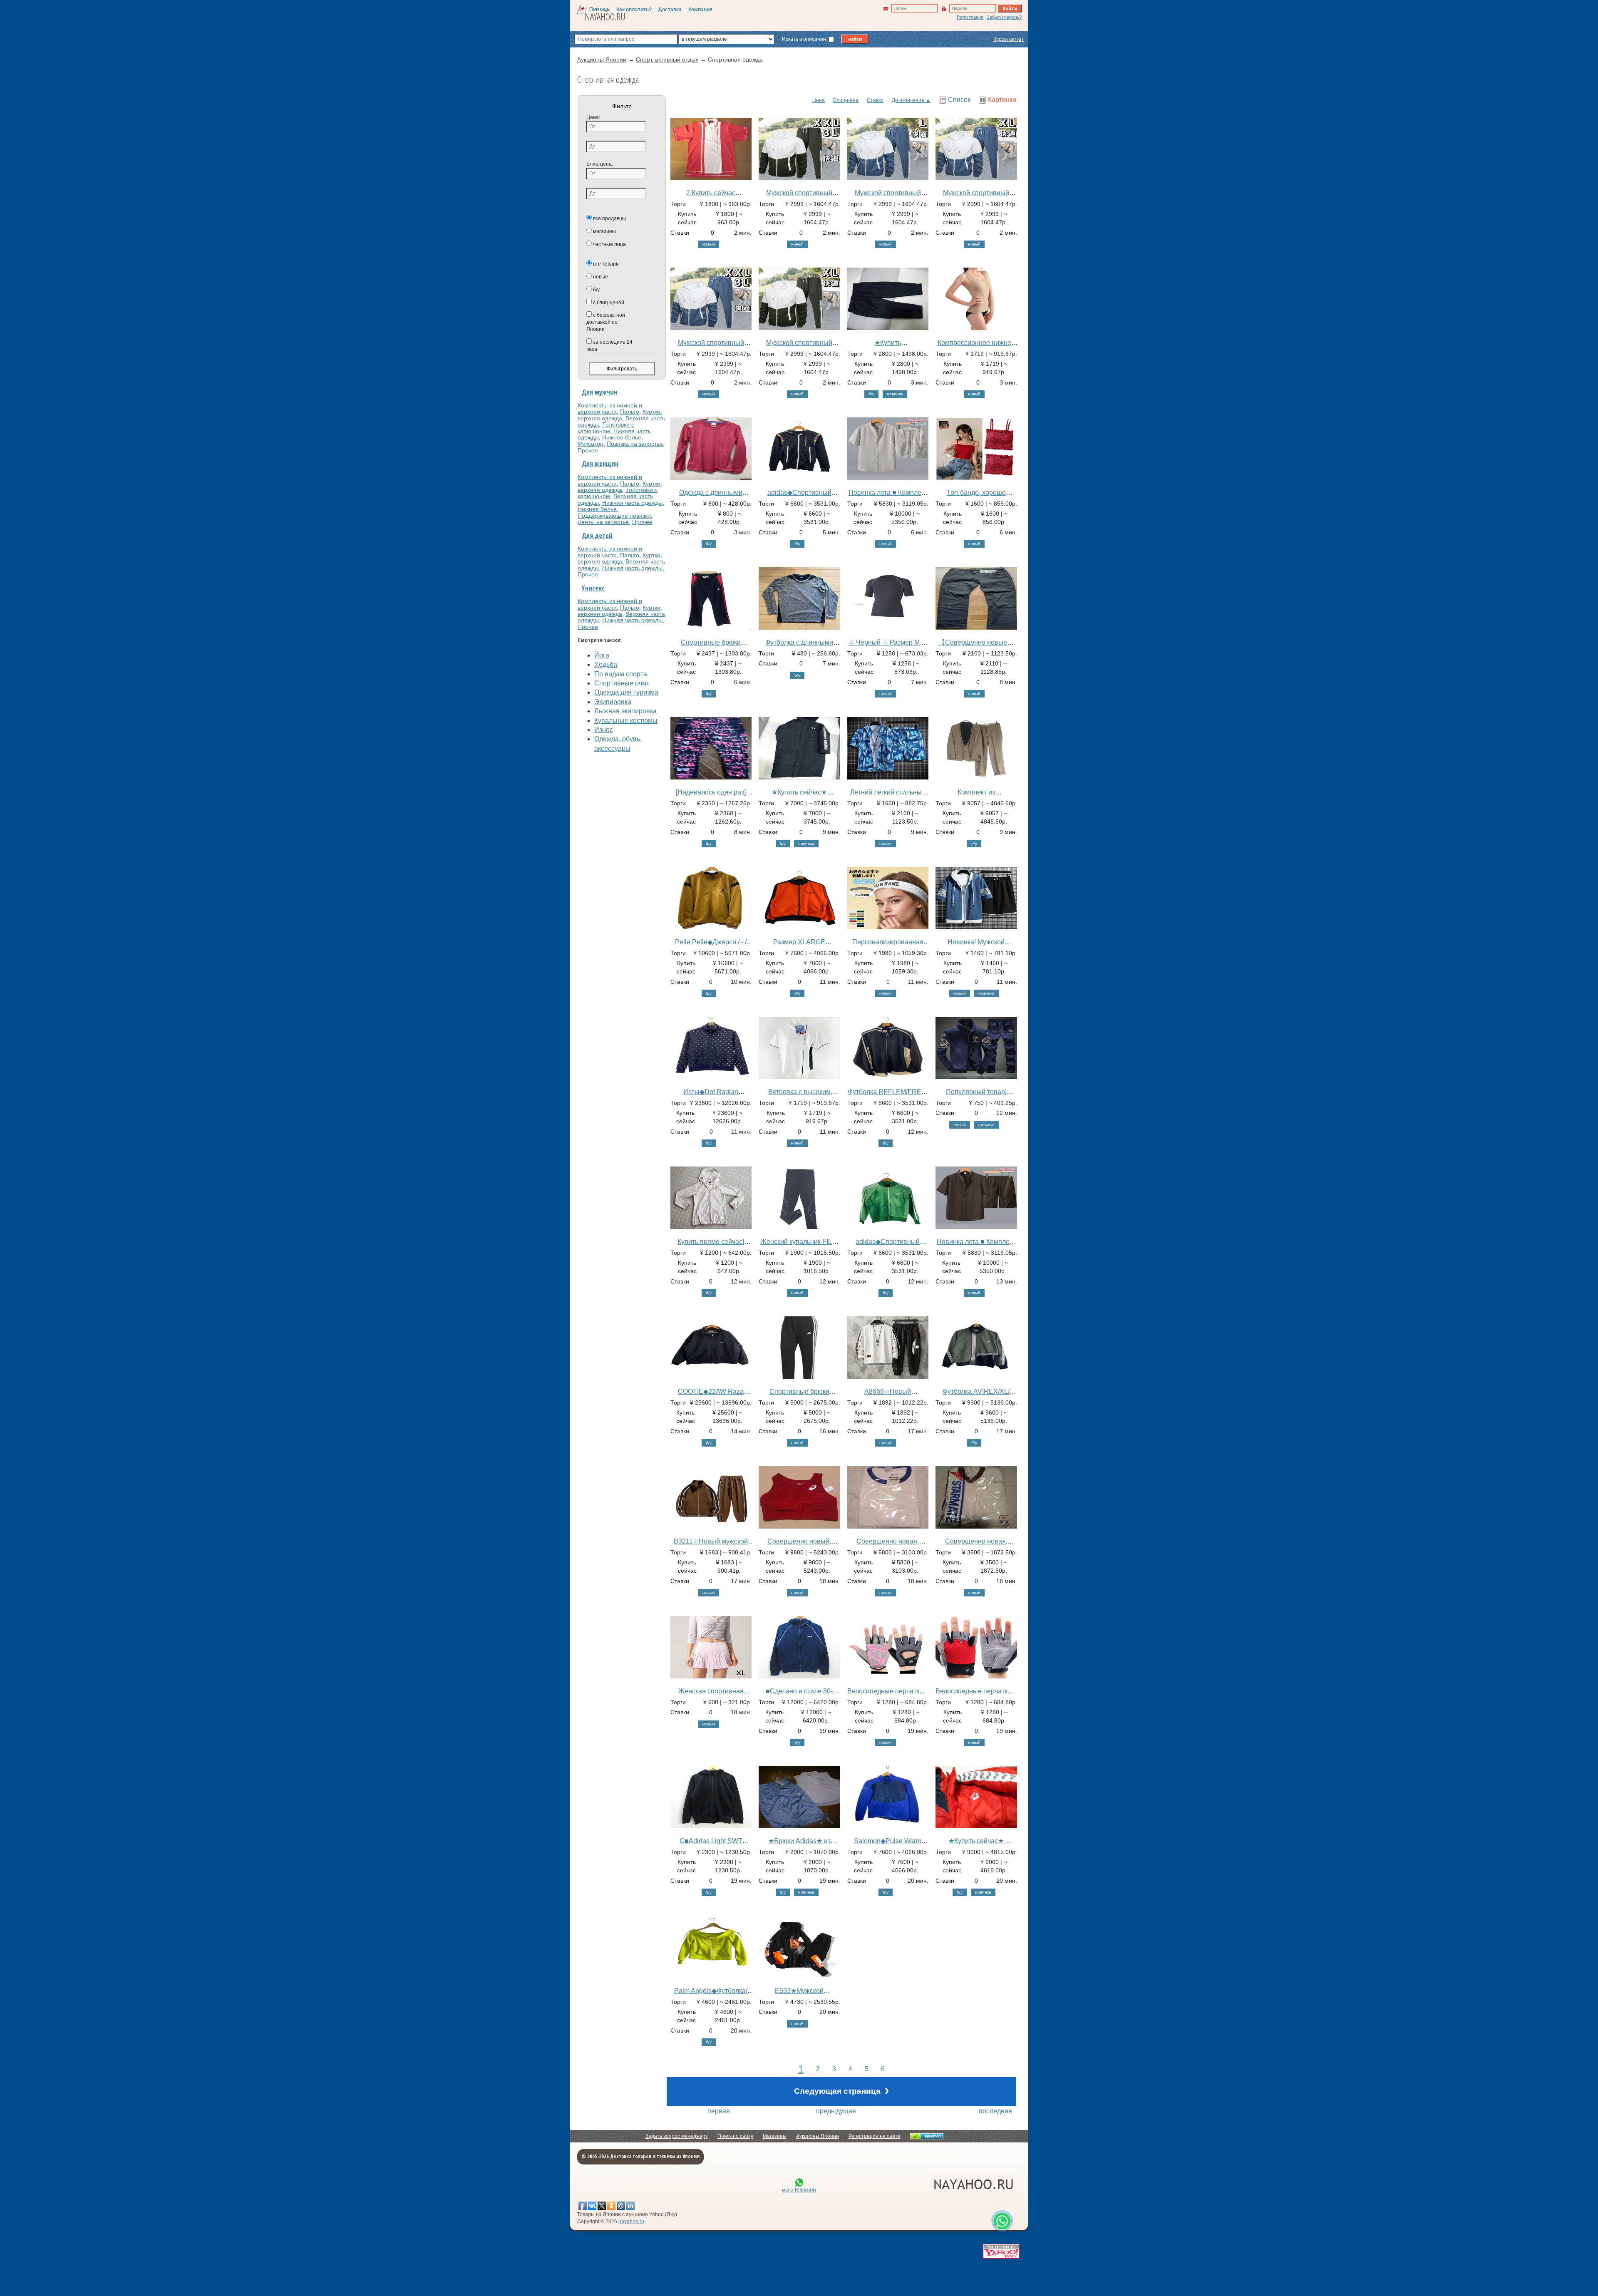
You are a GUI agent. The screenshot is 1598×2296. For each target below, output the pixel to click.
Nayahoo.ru (605, 17)
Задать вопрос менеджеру (677, 2136)
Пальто (630, 412)
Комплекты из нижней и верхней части (610, 408)
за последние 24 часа (609, 346)
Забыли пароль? (1004, 17)
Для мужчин (599, 392)
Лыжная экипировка (625, 711)
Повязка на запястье (635, 444)
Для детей (597, 536)
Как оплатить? (634, 10)
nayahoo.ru (631, 2222)
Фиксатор (591, 444)
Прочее (588, 450)
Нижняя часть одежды (632, 503)
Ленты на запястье (603, 522)
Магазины (775, 2136)
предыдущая (836, 2111)
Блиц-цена (846, 100)
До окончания (908, 100)
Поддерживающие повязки (614, 516)
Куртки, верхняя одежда (620, 415)
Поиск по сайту (735, 2136)
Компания (700, 10)
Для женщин (600, 464)
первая (719, 2111)
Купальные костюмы (626, 721)
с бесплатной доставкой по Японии (606, 322)
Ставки (875, 100)
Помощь (599, 9)
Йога (602, 655)
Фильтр (622, 106)
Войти (1010, 8)
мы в (799, 2190)
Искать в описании (805, 39)
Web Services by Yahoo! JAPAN (1001, 2251)
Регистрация (970, 17)
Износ (604, 730)
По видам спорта (621, 674)
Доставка (670, 10)
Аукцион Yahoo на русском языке (928, 2184)
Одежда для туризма (626, 692)
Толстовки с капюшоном (606, 428)
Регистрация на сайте (875, 2136)
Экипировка (613, 702)
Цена (819, 100)
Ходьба (606, 664)
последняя (995, 2111)
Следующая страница (841, 2090)
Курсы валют (1009, 39)
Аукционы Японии (818, 2136)
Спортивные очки (622, 683)
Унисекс (593, 588)
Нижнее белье (622, 437)
